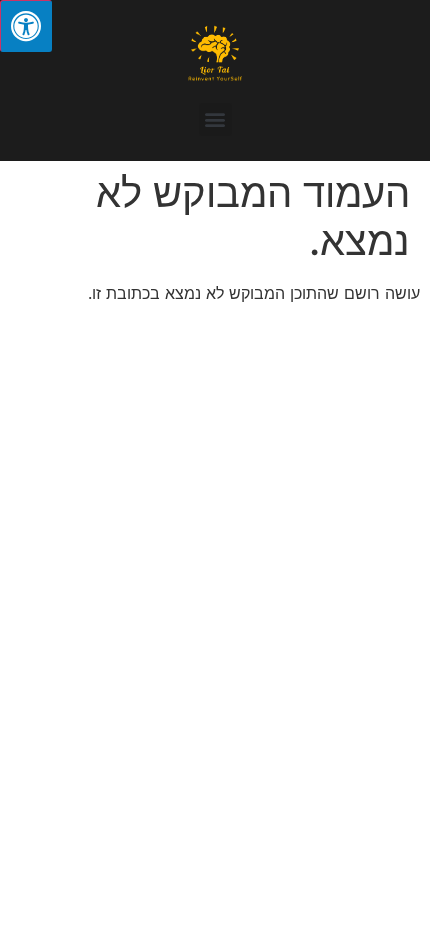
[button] (215, 119)
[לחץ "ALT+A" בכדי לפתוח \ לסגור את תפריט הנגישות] (26, 26)
